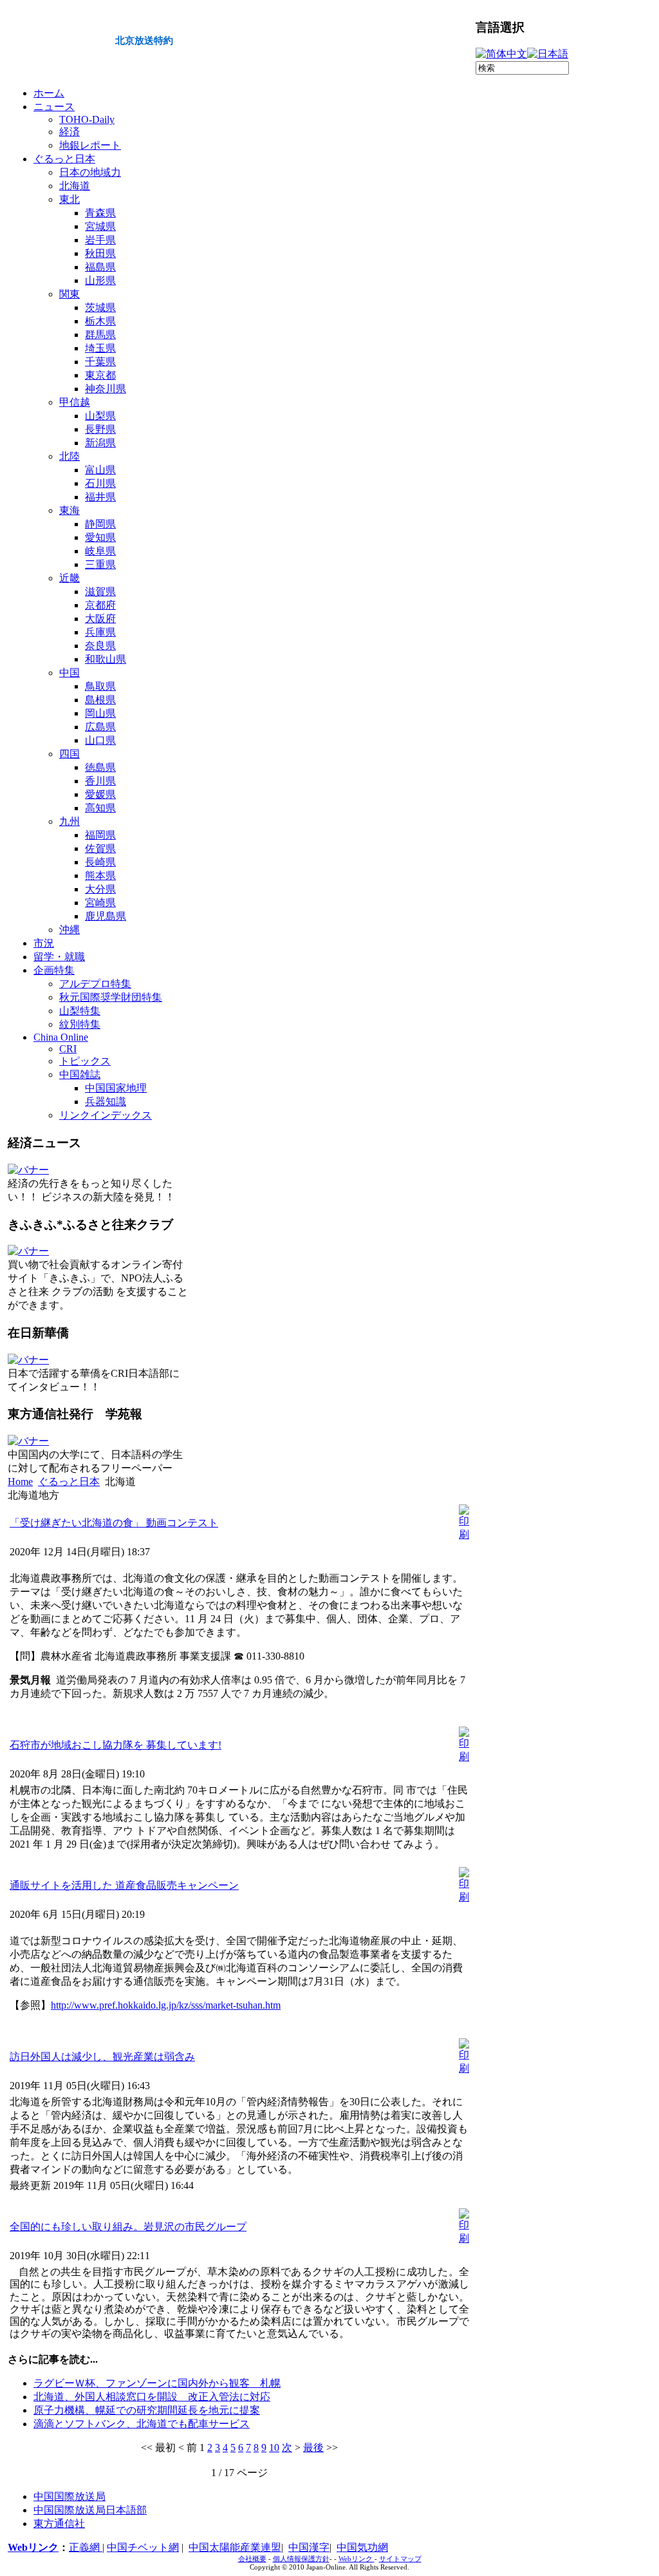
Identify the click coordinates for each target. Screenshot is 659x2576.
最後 (313, 2448)
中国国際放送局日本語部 (90, 2510)
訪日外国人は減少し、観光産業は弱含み (102, 2057)
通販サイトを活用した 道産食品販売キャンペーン (124, 1885)
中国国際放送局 (70, 2496)
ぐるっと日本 (69, 1482)
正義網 (86, 2547)
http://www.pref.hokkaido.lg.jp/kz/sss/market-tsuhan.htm (166, 2005)
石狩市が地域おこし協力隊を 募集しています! (116, 1745)
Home (20, 1482)
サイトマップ (400, 2559)
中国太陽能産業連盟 (235, 2547)
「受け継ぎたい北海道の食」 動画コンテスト (114, 1523)
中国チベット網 (143, 2547)
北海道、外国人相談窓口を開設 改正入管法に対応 (152, 2397)
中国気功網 (362, 2547)
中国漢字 (309, 2547)
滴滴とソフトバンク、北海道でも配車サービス (142, 2424)
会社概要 (252, 2559)
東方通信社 (59, 2524)
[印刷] (464, 1534)
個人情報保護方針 (301, 2559)
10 (274, 2448)
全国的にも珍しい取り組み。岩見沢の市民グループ (128, 2227)
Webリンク (33, 2547)
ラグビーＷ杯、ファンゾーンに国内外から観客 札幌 (157, 2383)
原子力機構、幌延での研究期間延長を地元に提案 (147, 2410)
